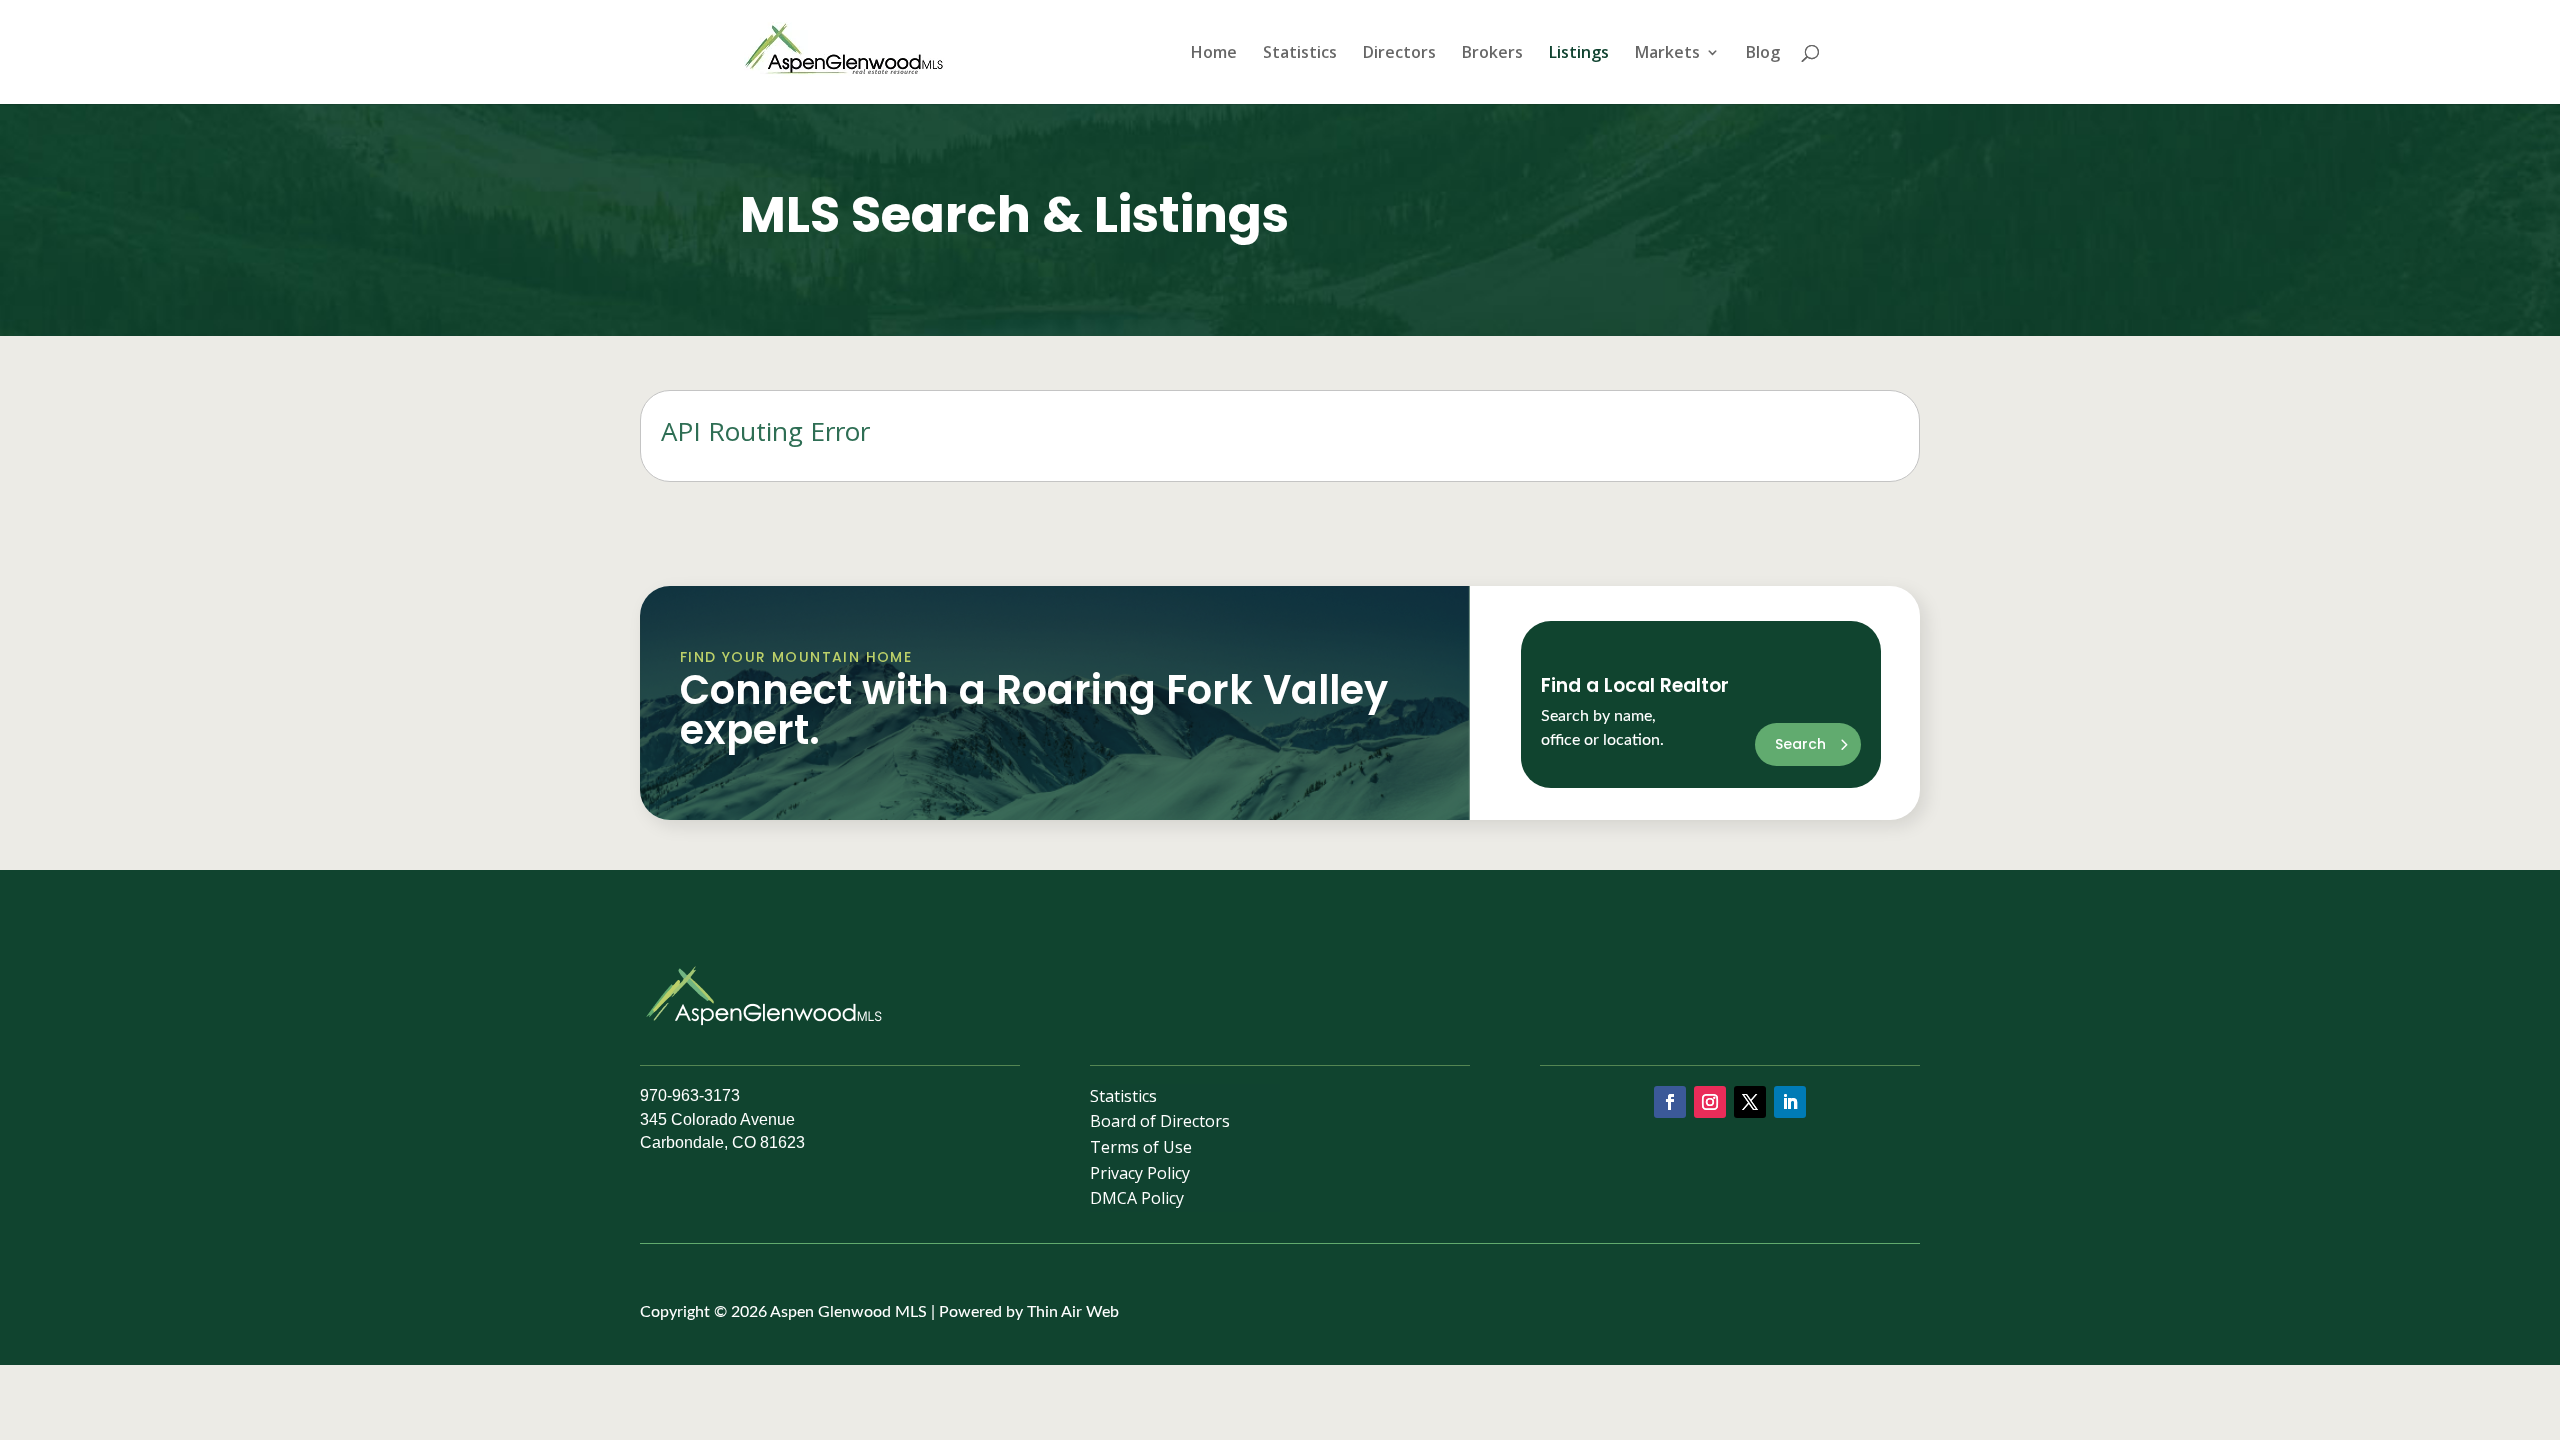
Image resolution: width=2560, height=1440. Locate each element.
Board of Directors (1160, 1124)
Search (1800, 744)
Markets (1667, 54)
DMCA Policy (1137, 1201)
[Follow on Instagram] (1710, 1102)
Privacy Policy (1140, 1176)
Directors (1399, 54)
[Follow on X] (1750, 1102)
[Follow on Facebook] (1670, 1102)
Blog (1763, 54)
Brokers (1492, 54)
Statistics (1300, 54)
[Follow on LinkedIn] (1790, 1102)
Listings (1579, 54)
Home (1214, 54)
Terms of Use (1141, 1150)
